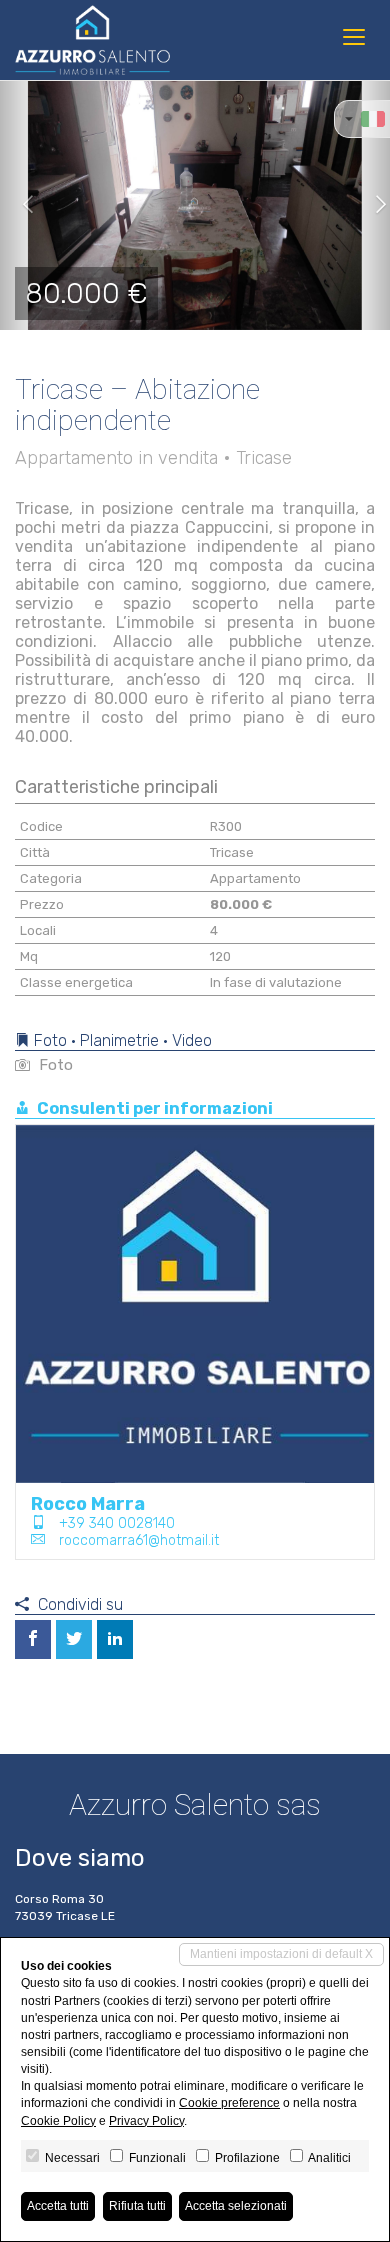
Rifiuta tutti (137, 2206)
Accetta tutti (58, 2206)
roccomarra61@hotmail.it (139, 1540)
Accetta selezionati (236, 2206)
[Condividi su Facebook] (33, 1639)
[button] (19, 205)
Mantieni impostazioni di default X (281, 1954)
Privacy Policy (146, 2121)
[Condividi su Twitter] (74, 1639)
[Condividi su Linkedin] (115, 1639)
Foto (54, 1065)
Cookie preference (229, 2103)
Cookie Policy (58, 2121)
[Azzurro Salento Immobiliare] (92, 40)
